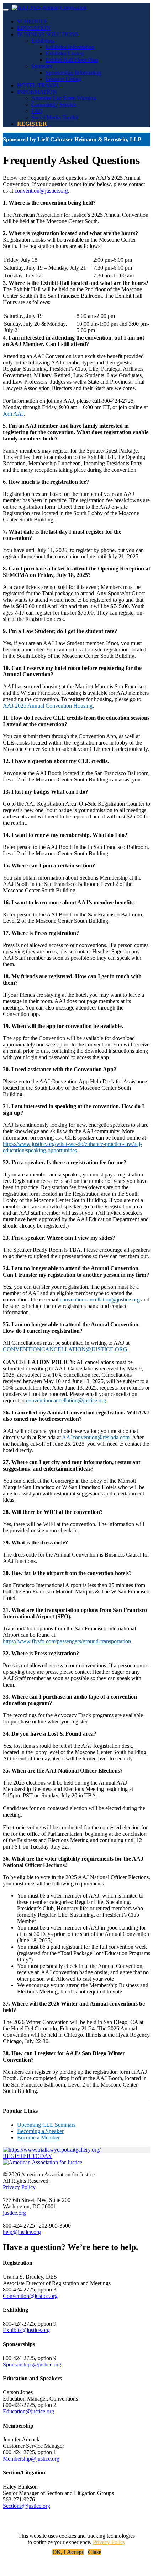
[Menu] (6, 10)
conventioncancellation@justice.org (100, 1300)
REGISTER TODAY (28, 2156)
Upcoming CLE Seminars (46, 2125)
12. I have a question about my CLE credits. (56, 761)
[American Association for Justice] (43, 2162)
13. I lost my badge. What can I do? (46, 792)
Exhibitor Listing (65, 53)
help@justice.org (22, 2232)
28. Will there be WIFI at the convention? (53, 1512)
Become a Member (38, 2137)
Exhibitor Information (70, 47)
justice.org (14, 2213)
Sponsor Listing (63, 79)
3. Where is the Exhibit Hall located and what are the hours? (76, 283)
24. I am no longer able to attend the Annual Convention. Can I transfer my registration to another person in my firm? (76, 1271)
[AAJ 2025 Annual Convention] (49, 8)
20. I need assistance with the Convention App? (60, 1069)
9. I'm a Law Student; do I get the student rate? (60, 631)
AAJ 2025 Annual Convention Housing (48, 706)
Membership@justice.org (31, 2459)
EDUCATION (34, 28)
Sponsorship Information (73, 73)
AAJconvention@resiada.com (96, 1437)
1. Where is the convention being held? (49, 203)
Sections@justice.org (27, 2506)
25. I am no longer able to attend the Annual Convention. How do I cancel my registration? (71, 1328)
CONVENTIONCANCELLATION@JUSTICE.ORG (65, 1349)
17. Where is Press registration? (41, 933)
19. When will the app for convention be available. (63, 1026)
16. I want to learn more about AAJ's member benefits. (69, 902)
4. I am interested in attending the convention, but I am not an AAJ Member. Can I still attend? (73, 341)
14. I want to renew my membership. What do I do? (65, 835)
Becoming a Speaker (40, 2131)
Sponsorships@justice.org (32, 2364)
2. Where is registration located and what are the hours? (70, 233)
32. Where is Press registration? (41, 1653)
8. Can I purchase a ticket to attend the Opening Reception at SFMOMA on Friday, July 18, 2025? (76, 572)
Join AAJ (13, 414)
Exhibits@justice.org (26, 2330)
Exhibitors (43, 41)
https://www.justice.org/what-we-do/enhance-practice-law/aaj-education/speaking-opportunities (72, 1147)
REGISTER (32, 124)
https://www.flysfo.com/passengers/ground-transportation (67, 1641)
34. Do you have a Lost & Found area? (50, 1734)
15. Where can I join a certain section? (49, 865)
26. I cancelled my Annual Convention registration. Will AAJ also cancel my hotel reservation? (76, 1416)
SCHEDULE (32, 21)
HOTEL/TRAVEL (39, 85)
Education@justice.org (28, 2411)
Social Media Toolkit (55, 117)
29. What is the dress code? (35, 1543)
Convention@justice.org (30, 2296)
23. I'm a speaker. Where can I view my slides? (59, 1238)
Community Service (54, 105)
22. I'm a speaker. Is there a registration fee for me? (65, 1162)
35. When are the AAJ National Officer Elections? (63, 1771)
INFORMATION (37, 92)
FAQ (37, 111)
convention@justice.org (41, 191)
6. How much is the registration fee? (46, 482)
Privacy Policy (19, 2187)
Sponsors (42, 66)
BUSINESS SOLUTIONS (48, 34)
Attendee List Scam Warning (64, 98)
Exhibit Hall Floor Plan (72, 60)
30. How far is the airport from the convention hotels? (67, 1573)
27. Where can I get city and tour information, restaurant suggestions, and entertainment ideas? (72, 1465)
